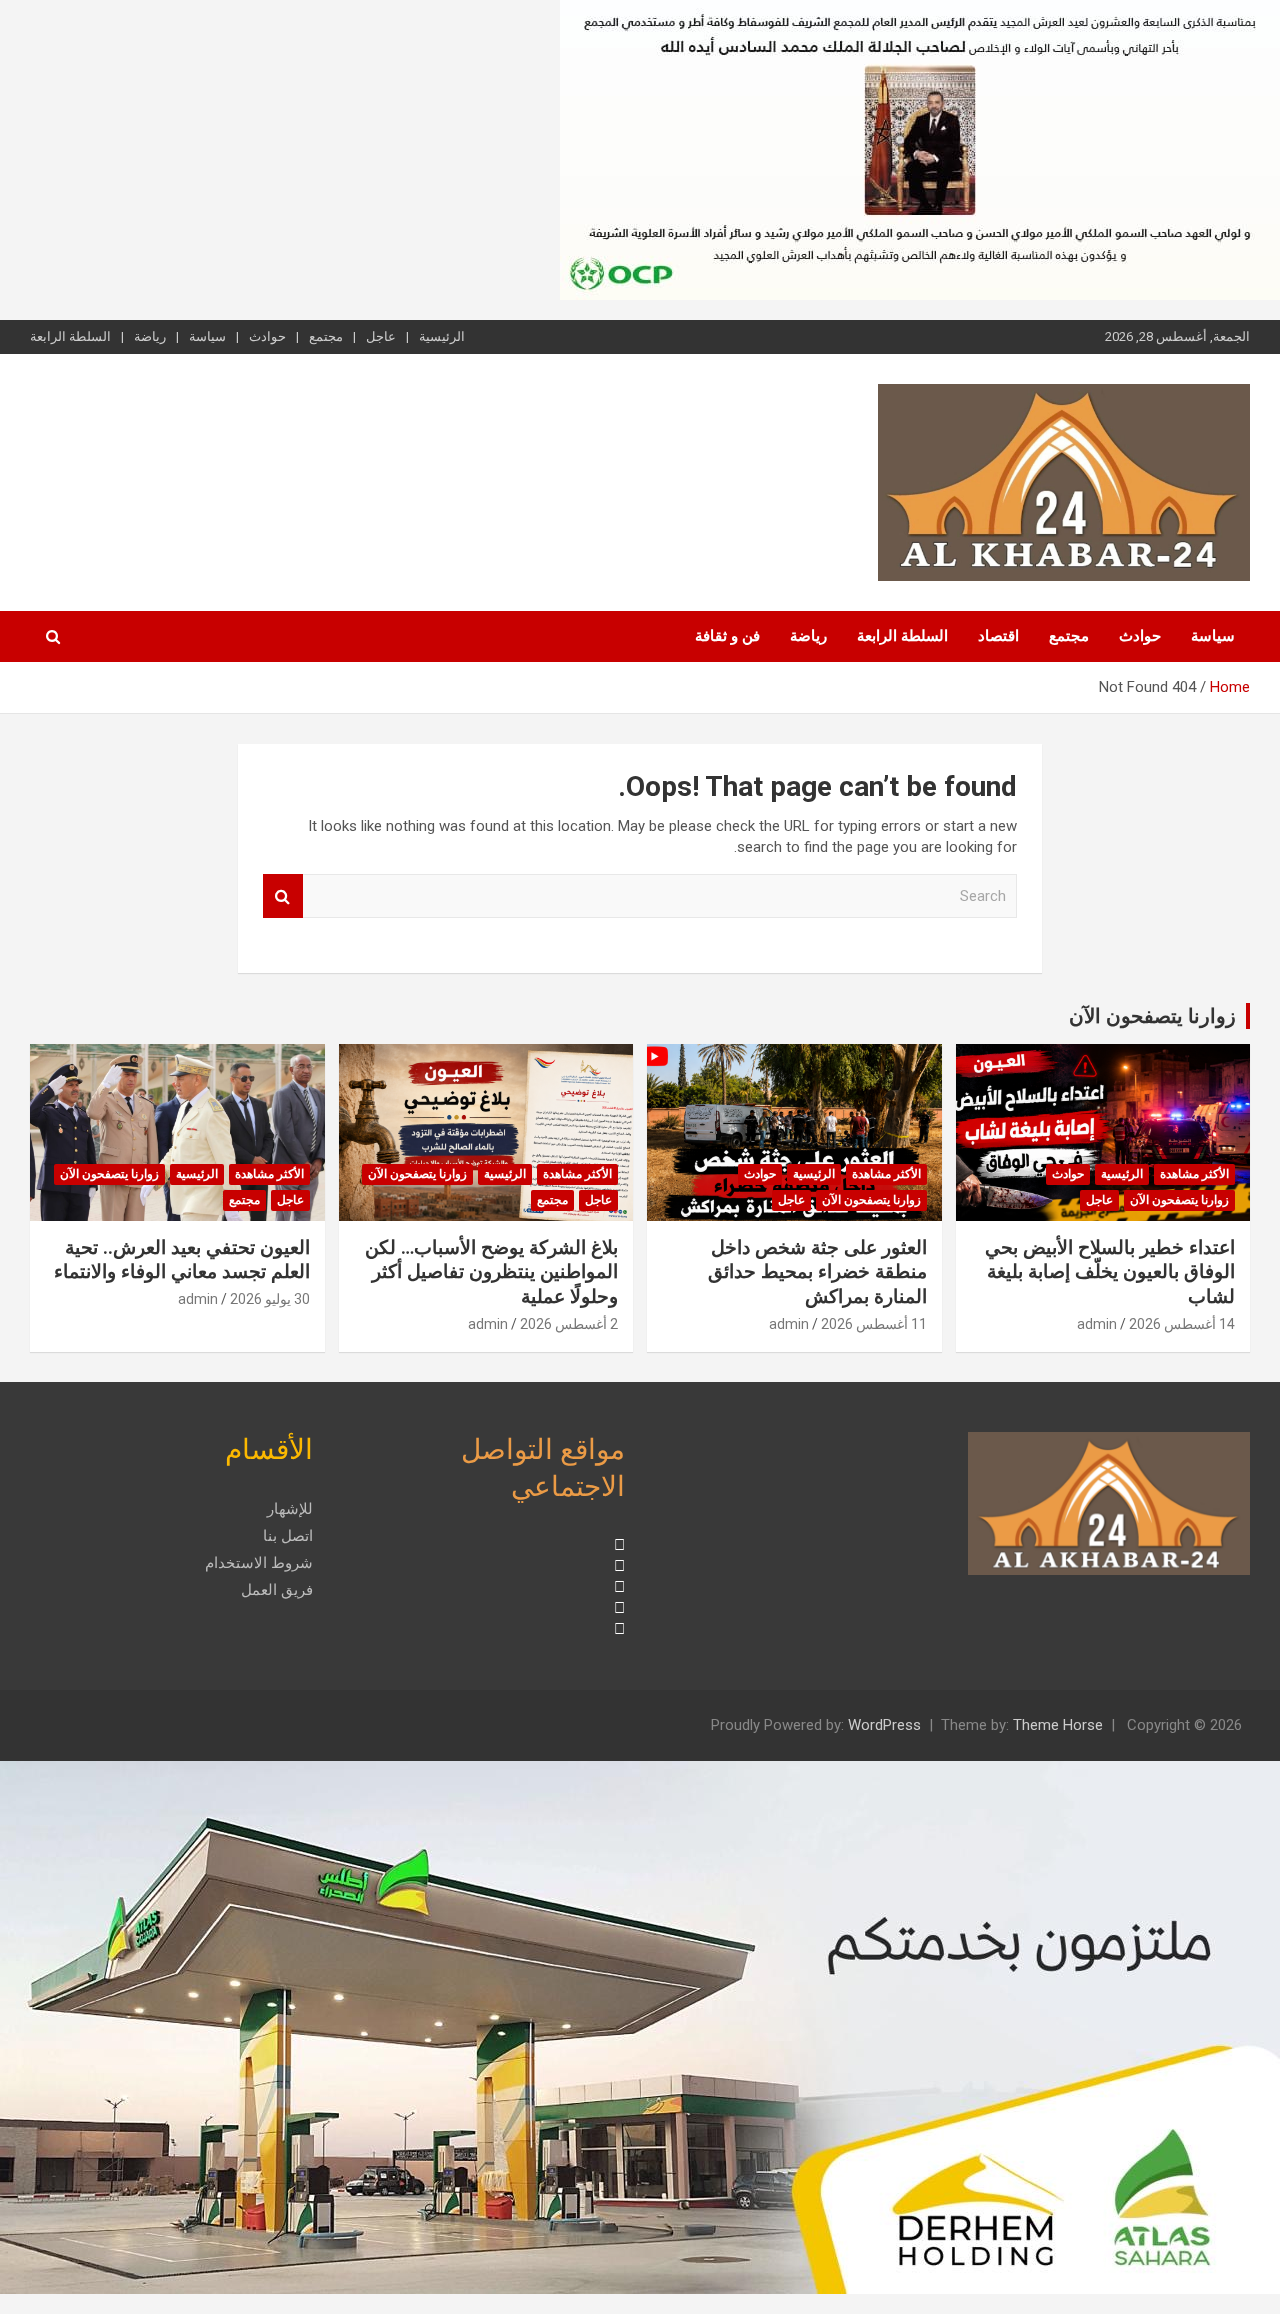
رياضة (150, 336)
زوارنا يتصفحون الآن (1152, 1016)
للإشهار (290, 1509)
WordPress (884, 1725)
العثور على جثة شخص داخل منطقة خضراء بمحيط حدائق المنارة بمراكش (817, 1272)
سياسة (207, 336)
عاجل (381, 336)
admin (1097, 1324)
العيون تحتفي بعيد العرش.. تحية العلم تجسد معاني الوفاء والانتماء (182, 1260)
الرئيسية (442, 336)
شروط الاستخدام (259, 1563)
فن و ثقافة (727, 636)
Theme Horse (1058, 1725)
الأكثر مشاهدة (1194, 1174)
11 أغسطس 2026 (874, 1324)
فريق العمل (277, 1590)
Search (283, 896)
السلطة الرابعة (70, 336)
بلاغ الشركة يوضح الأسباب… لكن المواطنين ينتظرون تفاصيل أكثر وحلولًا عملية (491, 1272)
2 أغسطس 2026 (569, 1324)
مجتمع (326, 336)
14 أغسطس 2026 (1182, 1324)
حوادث (267, 336)
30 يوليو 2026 (270, 1299)
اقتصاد (998, 636)
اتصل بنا (288, 1536)
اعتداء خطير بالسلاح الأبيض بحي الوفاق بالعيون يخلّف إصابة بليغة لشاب (1110, 1272)
